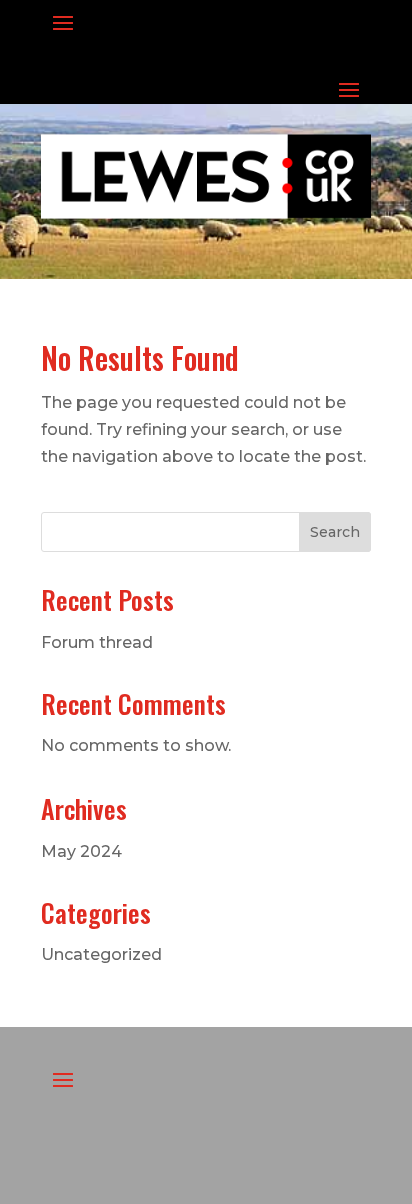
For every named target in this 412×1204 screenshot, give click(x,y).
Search (335, 532)
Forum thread (97, 642)
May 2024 (81, 851)
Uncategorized (101, 954)
